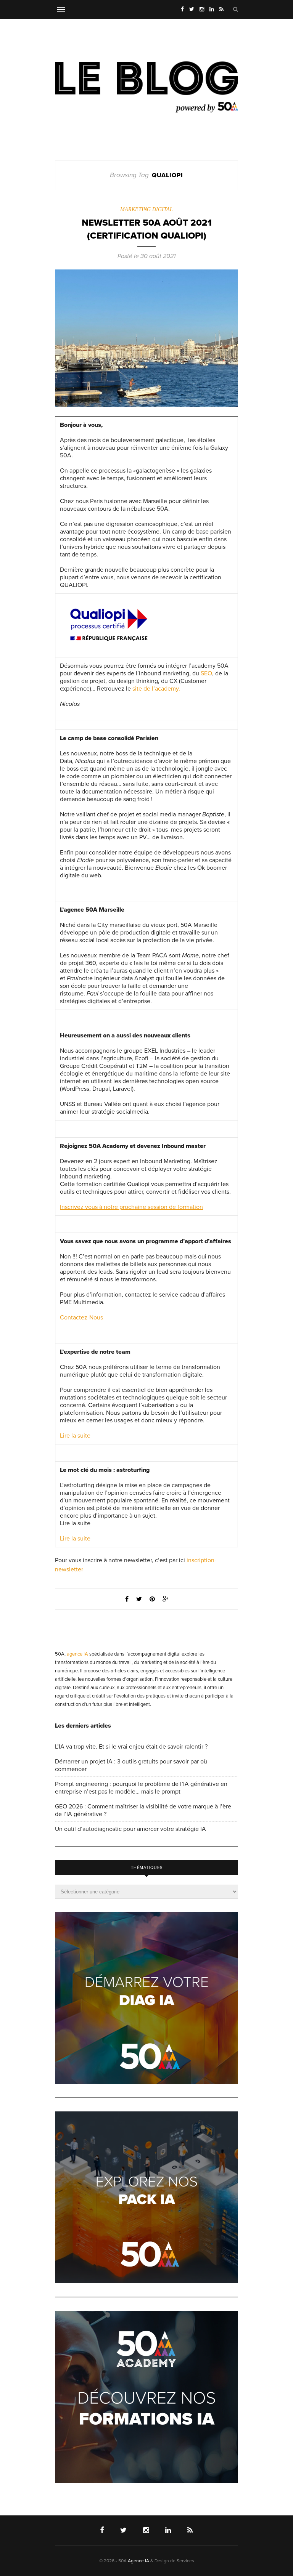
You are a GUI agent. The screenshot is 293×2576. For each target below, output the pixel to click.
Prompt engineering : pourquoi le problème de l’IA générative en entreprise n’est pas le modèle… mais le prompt (141, 1788)
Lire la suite (75, 1436)
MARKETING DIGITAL (146, 209)
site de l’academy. (156, 689)
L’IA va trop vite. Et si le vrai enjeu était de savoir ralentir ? (131, 1747)
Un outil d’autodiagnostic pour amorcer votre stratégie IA (130, 1829)
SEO (206, 673)
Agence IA (138, 2561)
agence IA (77, 1654)
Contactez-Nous (81, 1318)
